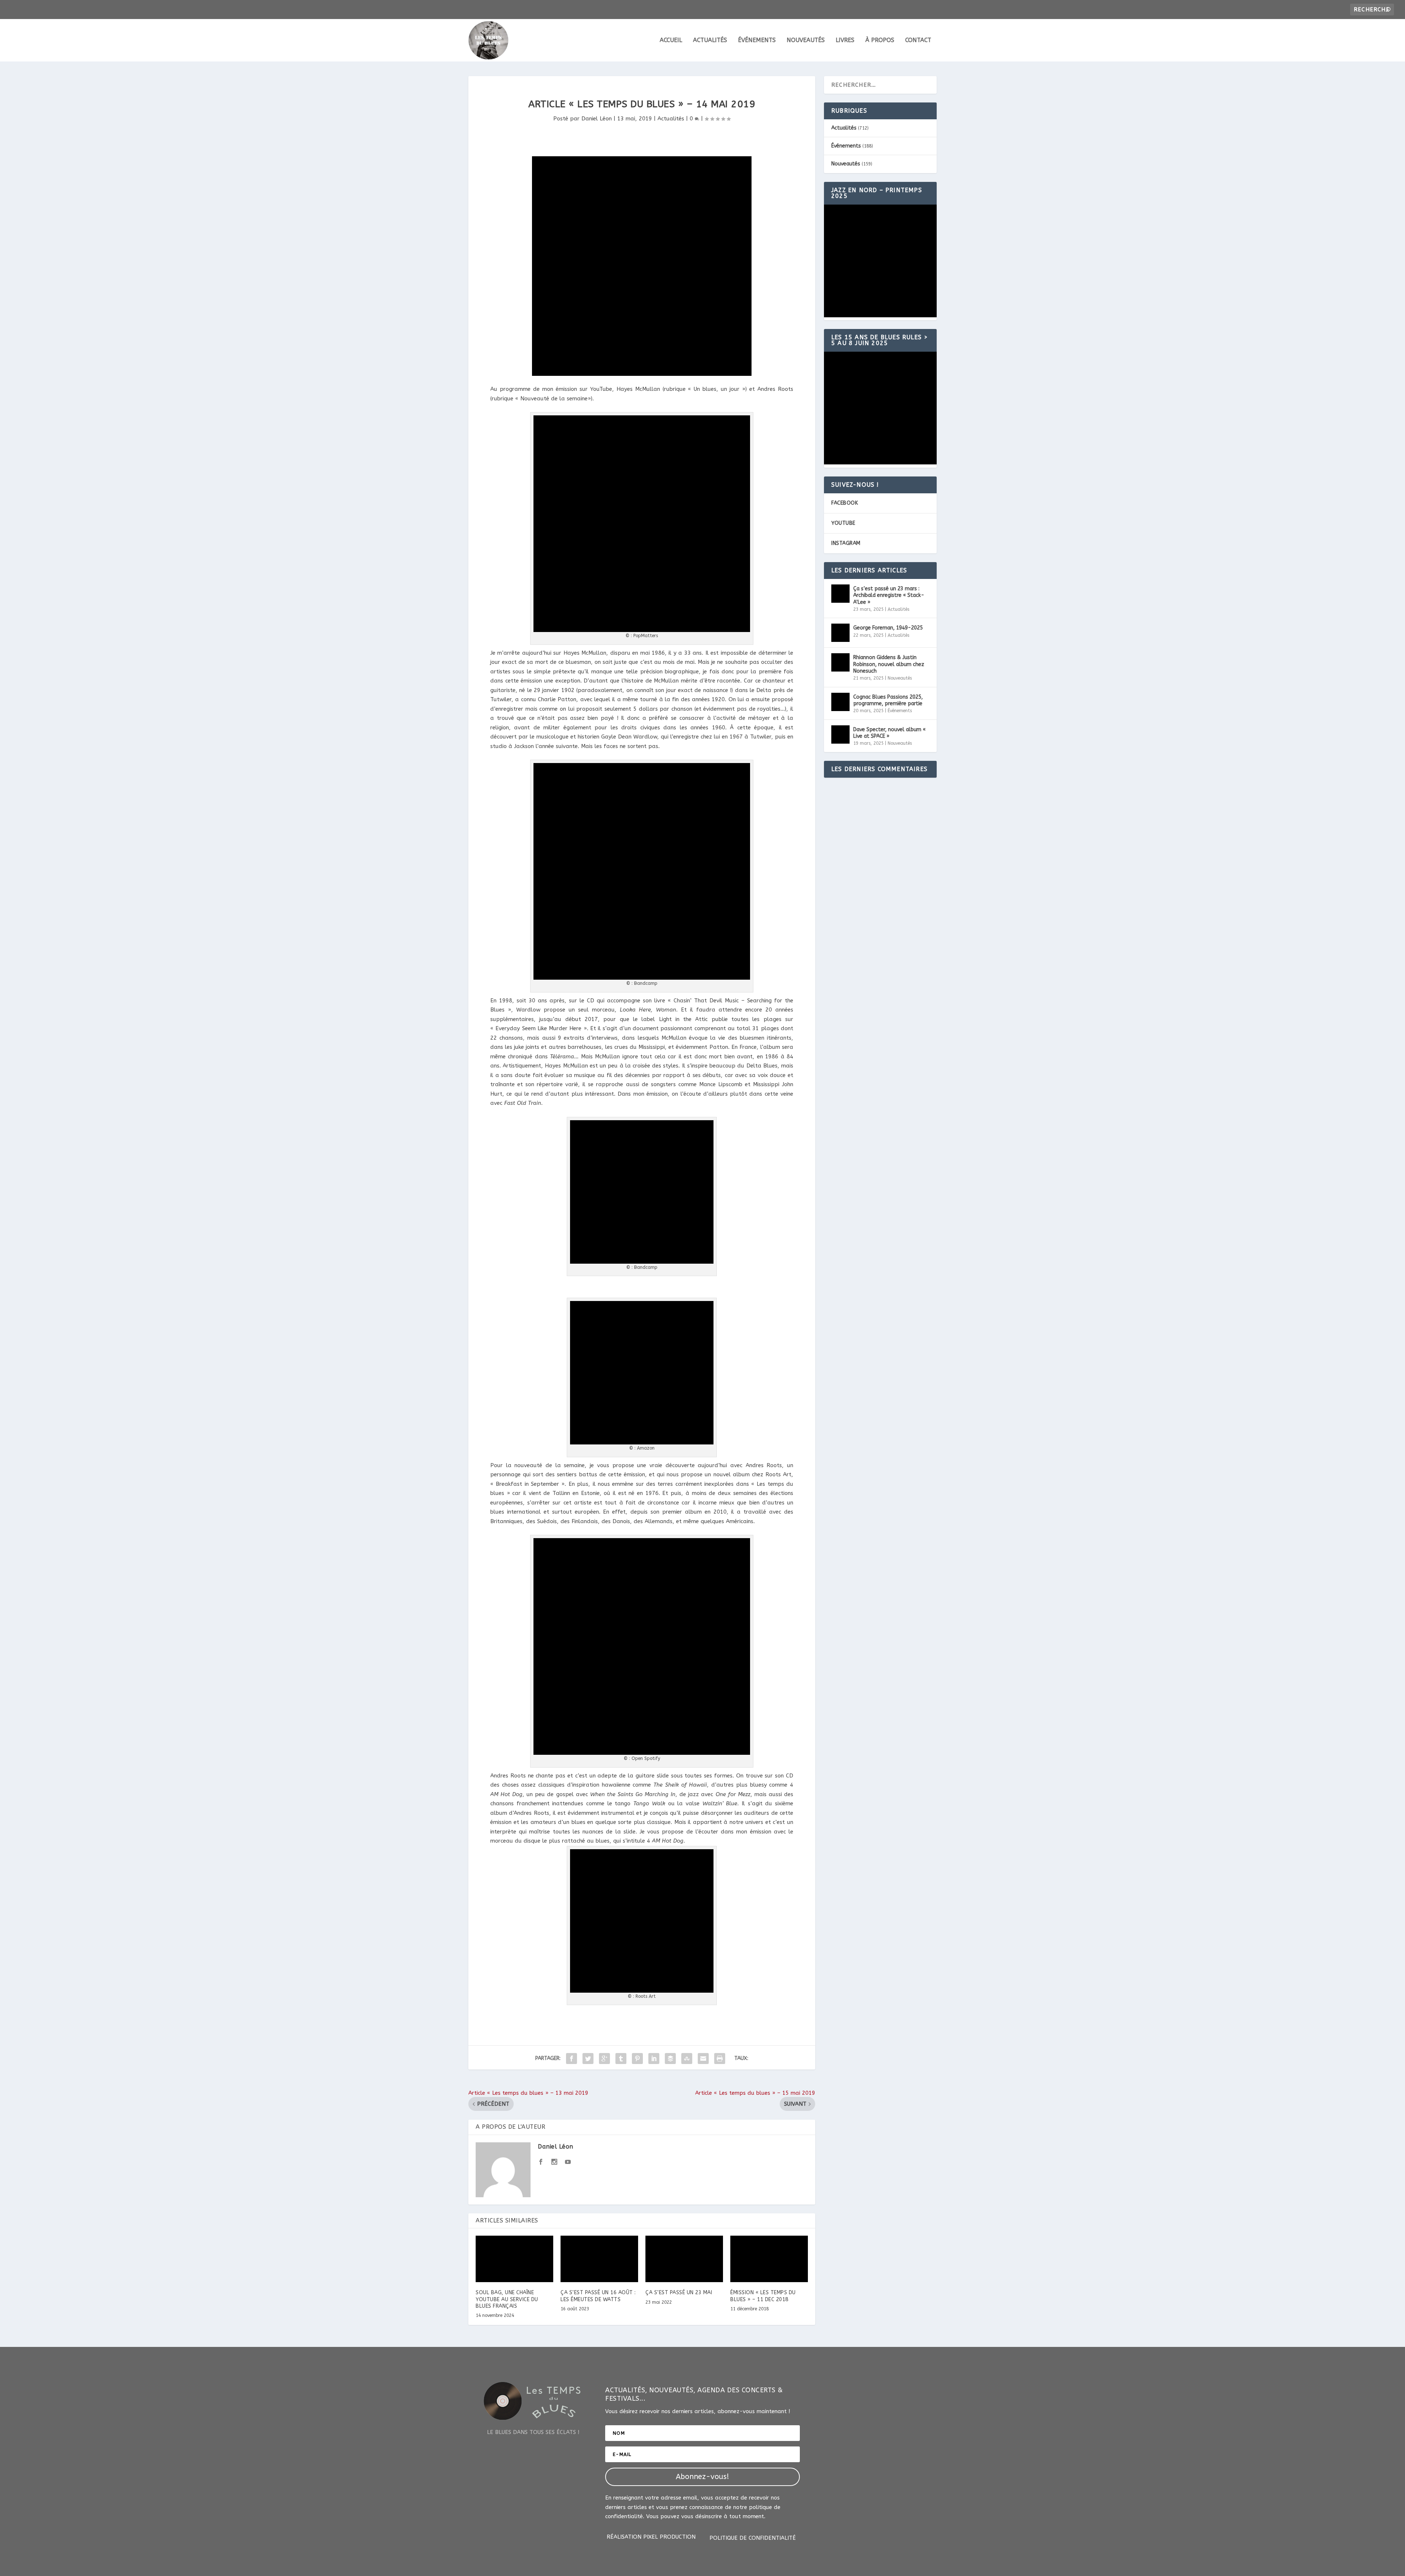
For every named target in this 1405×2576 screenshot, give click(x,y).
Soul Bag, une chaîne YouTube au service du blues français (507, 2299)
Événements (757, 40)
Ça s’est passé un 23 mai (679, 2293)
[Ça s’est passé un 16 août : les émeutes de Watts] (599, 2259)
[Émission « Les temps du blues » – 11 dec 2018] (769, 2259)
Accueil (671, 40)
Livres (845, 40)
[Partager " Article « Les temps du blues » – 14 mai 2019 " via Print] (720, 2059)
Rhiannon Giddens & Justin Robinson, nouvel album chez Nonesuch (889, 664)
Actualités (710, 40)
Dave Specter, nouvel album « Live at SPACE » (889, 733)
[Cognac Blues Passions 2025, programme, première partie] (840, 702)
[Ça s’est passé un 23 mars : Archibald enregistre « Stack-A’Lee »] (840, 594)
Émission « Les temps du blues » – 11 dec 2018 (763, 2296)
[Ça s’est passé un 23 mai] (684, 2259)
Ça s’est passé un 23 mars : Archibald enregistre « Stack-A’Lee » (889, 595)
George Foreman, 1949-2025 (888, 628)
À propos (880, 40)
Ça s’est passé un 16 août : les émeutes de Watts (598, 2296)
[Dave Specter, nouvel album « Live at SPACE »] (840, 734)
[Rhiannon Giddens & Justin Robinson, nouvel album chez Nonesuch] (840, 662)
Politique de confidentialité (753, 2538)
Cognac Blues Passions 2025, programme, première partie (888, 700)
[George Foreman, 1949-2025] (840, 633)
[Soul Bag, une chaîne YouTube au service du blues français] (514, 2259)
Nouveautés (806, 40)
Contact (918, 40)
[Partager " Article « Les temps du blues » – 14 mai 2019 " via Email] (703, 2059)
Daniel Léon (597, 119)
